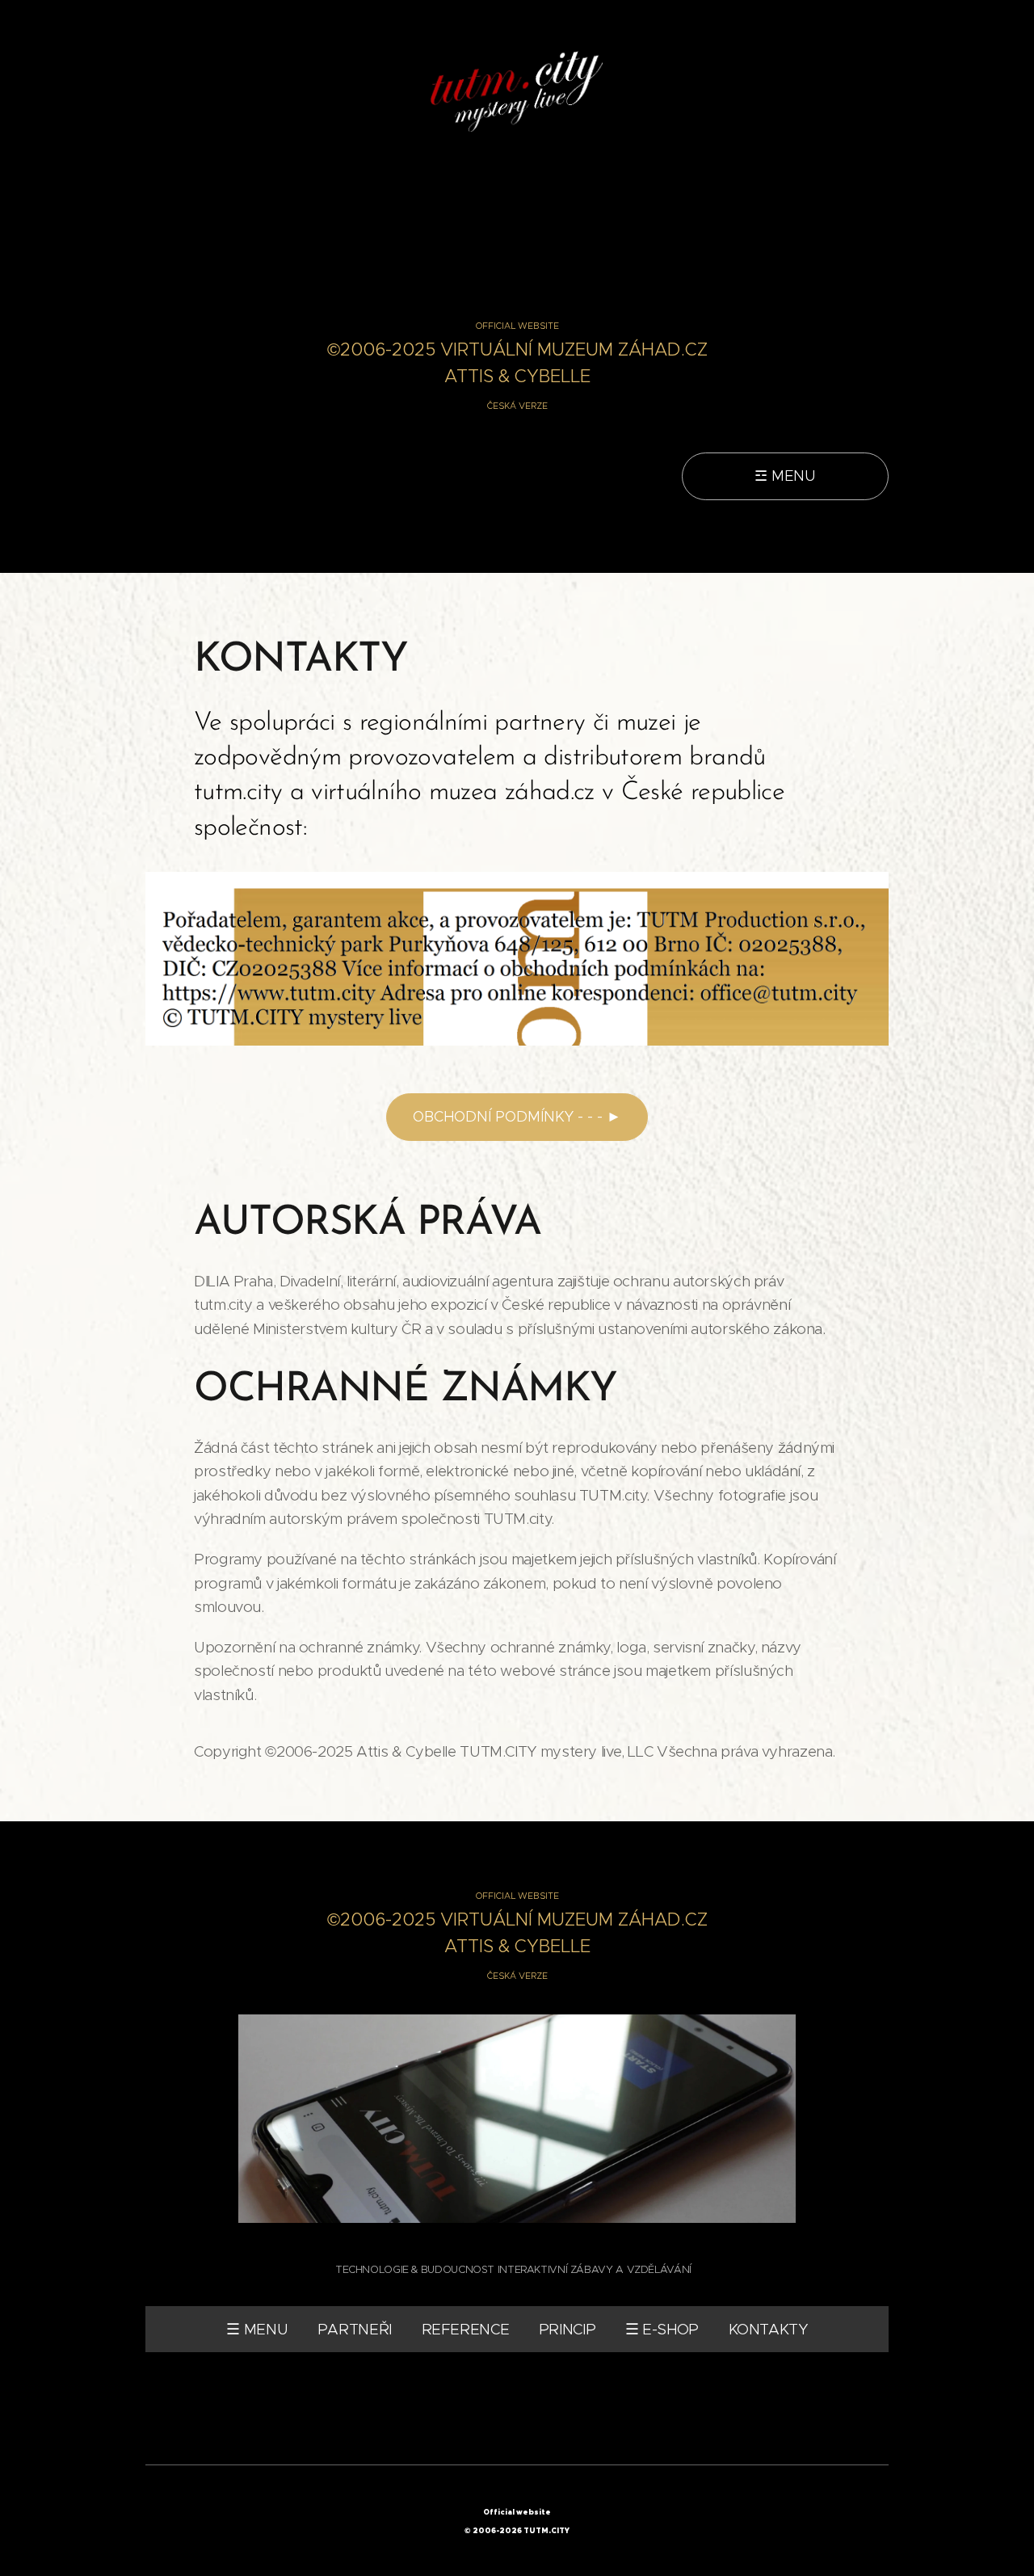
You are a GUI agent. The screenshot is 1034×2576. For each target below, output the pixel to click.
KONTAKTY (768, 2329)
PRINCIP (567, 2329)
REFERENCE (466, 2329)
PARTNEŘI (355, 2329)
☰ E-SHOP (662, 2329)
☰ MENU (257, 2329)
